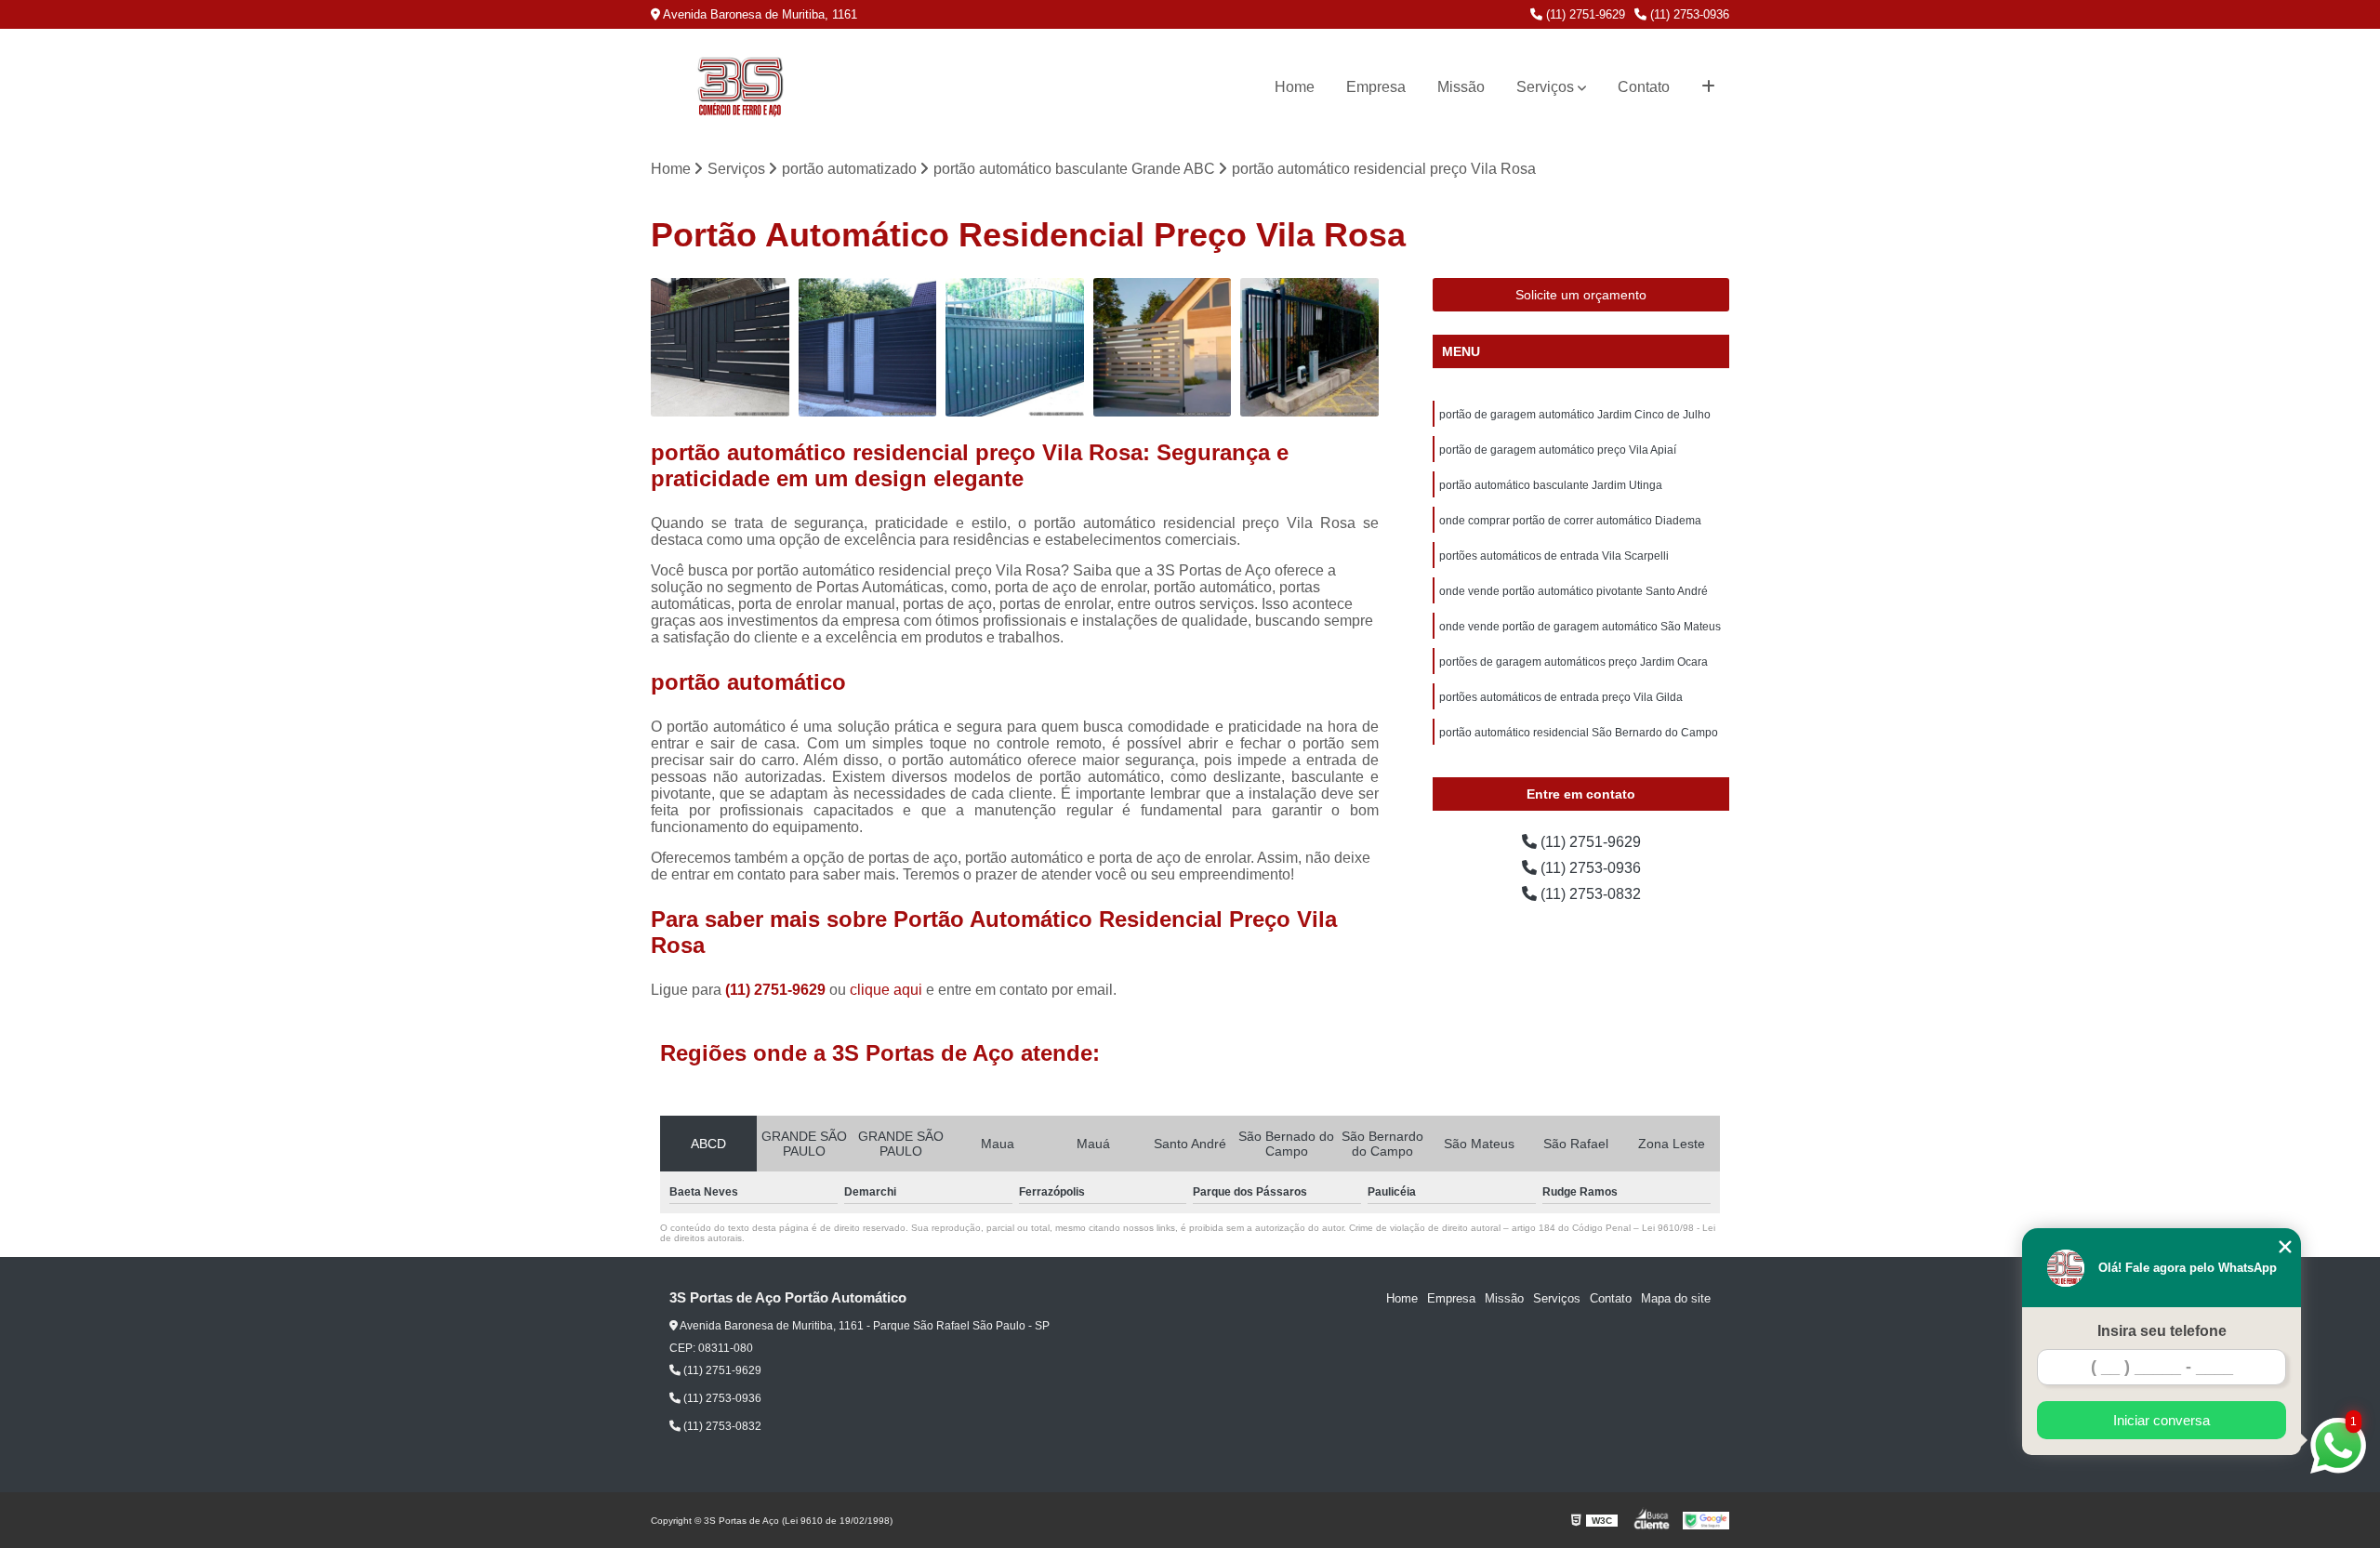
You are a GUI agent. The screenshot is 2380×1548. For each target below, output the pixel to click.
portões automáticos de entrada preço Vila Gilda (1561, 697)
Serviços (1545, 87)
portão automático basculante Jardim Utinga (1551, 485)
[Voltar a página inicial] (740, 87)
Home (1295, 87)
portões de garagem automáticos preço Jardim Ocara (1573, 662)
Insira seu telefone (2162, 1331)
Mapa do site (1676, 1298)
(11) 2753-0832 (1589, 894)
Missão (1461, 87)
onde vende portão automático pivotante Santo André (1573, 591)
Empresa (1376, 87)
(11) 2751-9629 (1584, 14)
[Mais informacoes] (1708, 87)
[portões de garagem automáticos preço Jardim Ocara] (1015, 347)
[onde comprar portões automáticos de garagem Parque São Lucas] (868, 347)
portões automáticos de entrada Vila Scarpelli (1554, 556)
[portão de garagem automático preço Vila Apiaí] (1309, 347)
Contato (1644, 87)
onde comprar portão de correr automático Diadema (1570, 521)
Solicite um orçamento (1581, 295)
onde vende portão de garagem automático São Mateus (1580, 627)
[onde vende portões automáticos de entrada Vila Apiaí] (720, 347)
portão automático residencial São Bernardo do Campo (1579, 733)
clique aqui (886, 990)
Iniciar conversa (2162, 1420)
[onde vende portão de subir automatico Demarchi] (1163, 347)
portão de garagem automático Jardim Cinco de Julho (1575, 415)
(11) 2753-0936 (1688, 14)
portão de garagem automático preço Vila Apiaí (1558, 450)
